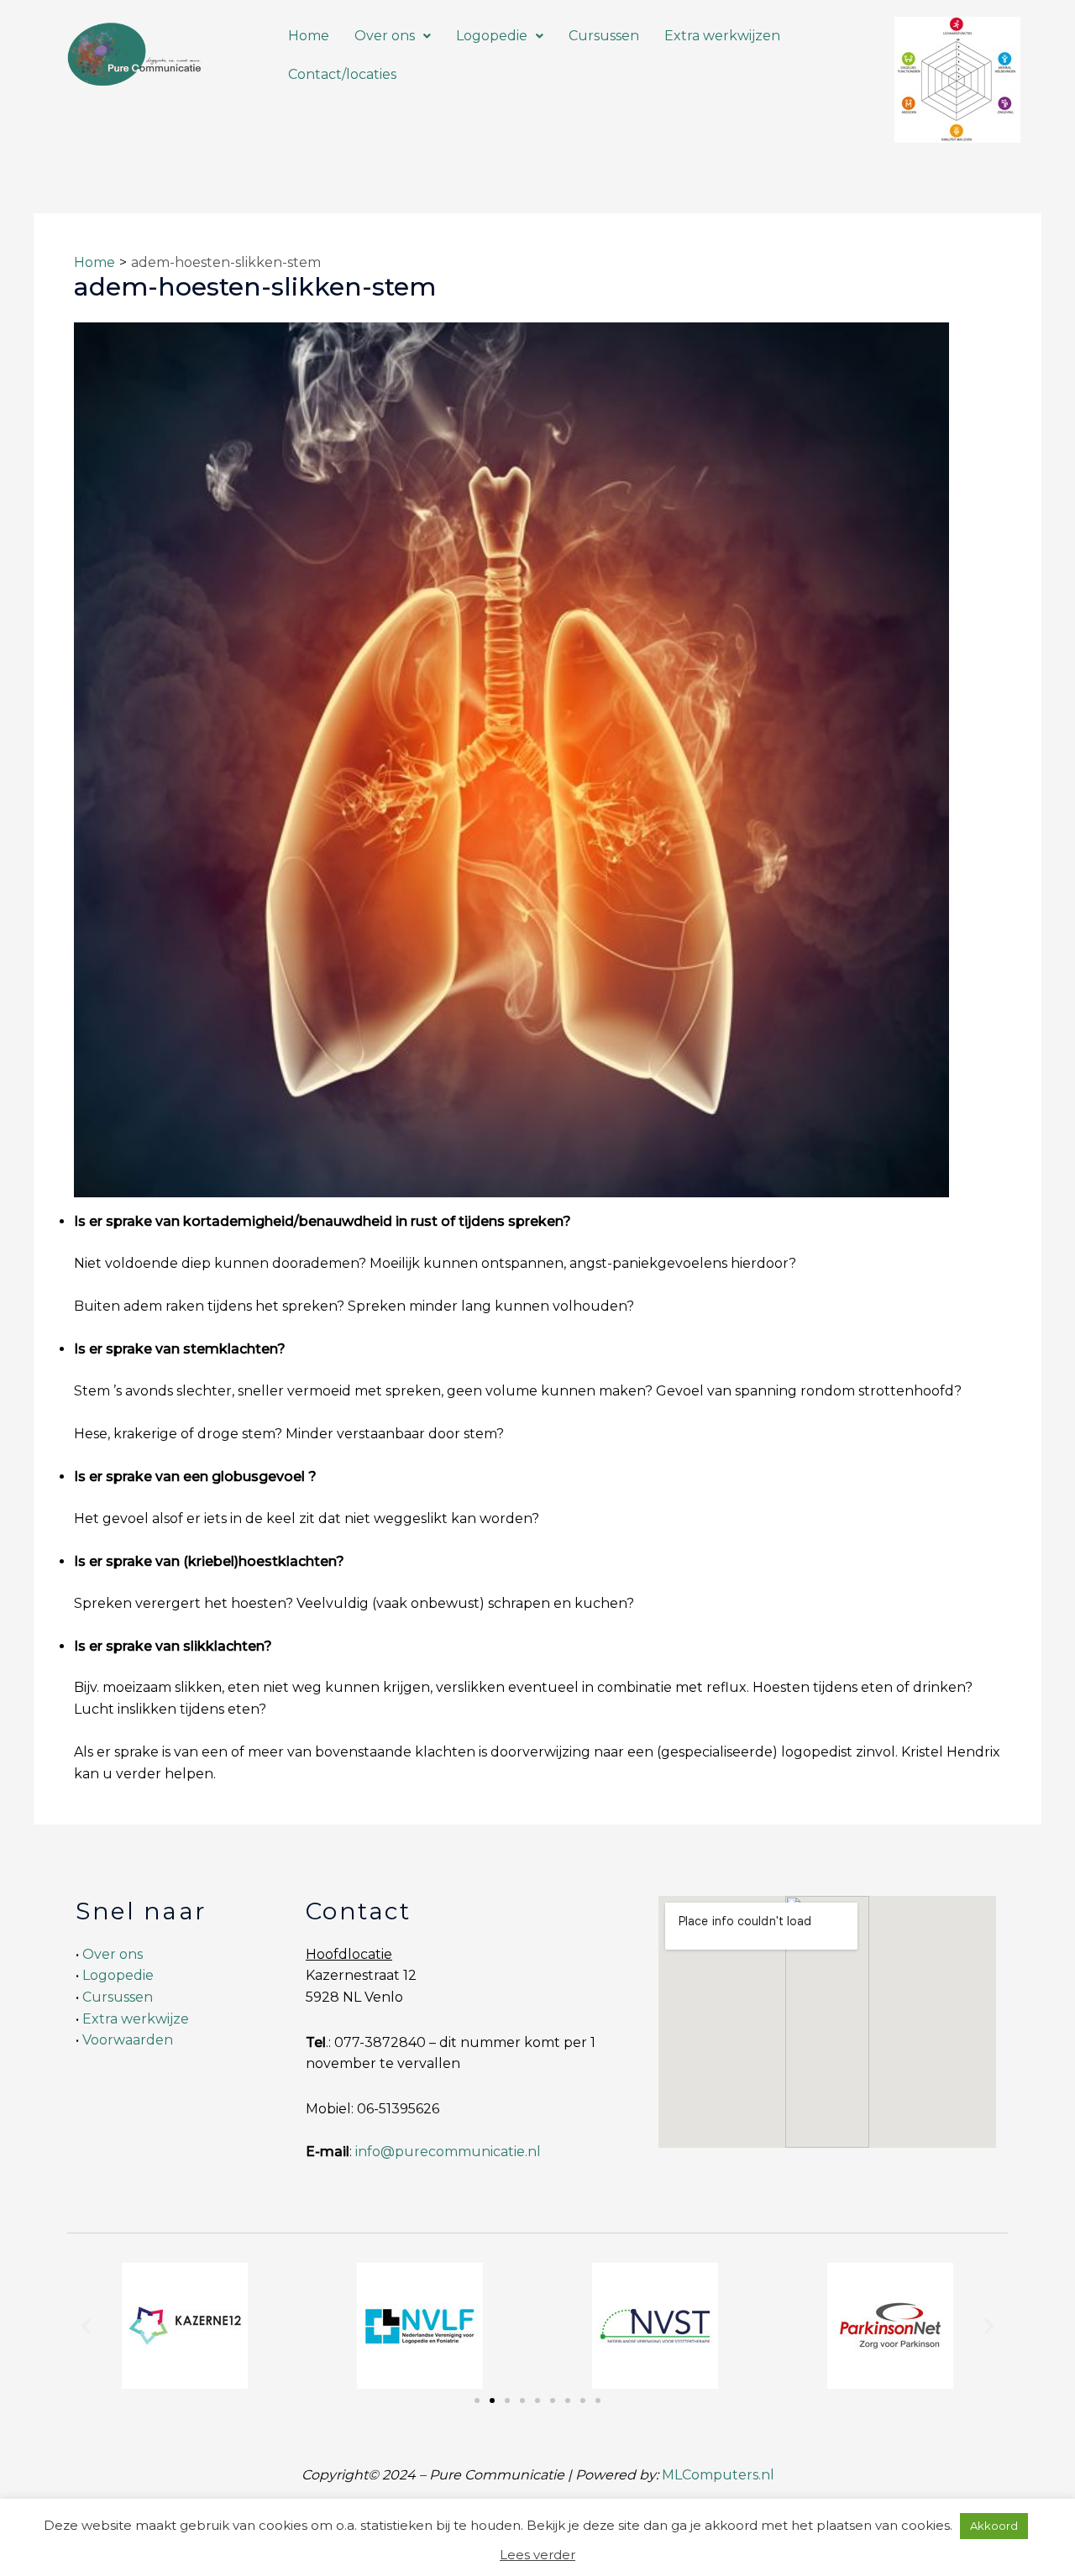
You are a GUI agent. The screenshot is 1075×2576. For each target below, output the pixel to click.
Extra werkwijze (136, 2019)
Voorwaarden (128, 2040)
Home (309, 36)
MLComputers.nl (718, 2475)
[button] (393, 36)
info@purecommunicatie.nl (448, 2152)
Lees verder (537, 2555)
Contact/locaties (342, 74)
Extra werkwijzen (722, 36)
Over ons (385, 36)
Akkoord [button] (994, 2526)
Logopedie (492, 36)
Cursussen (604, 36)
